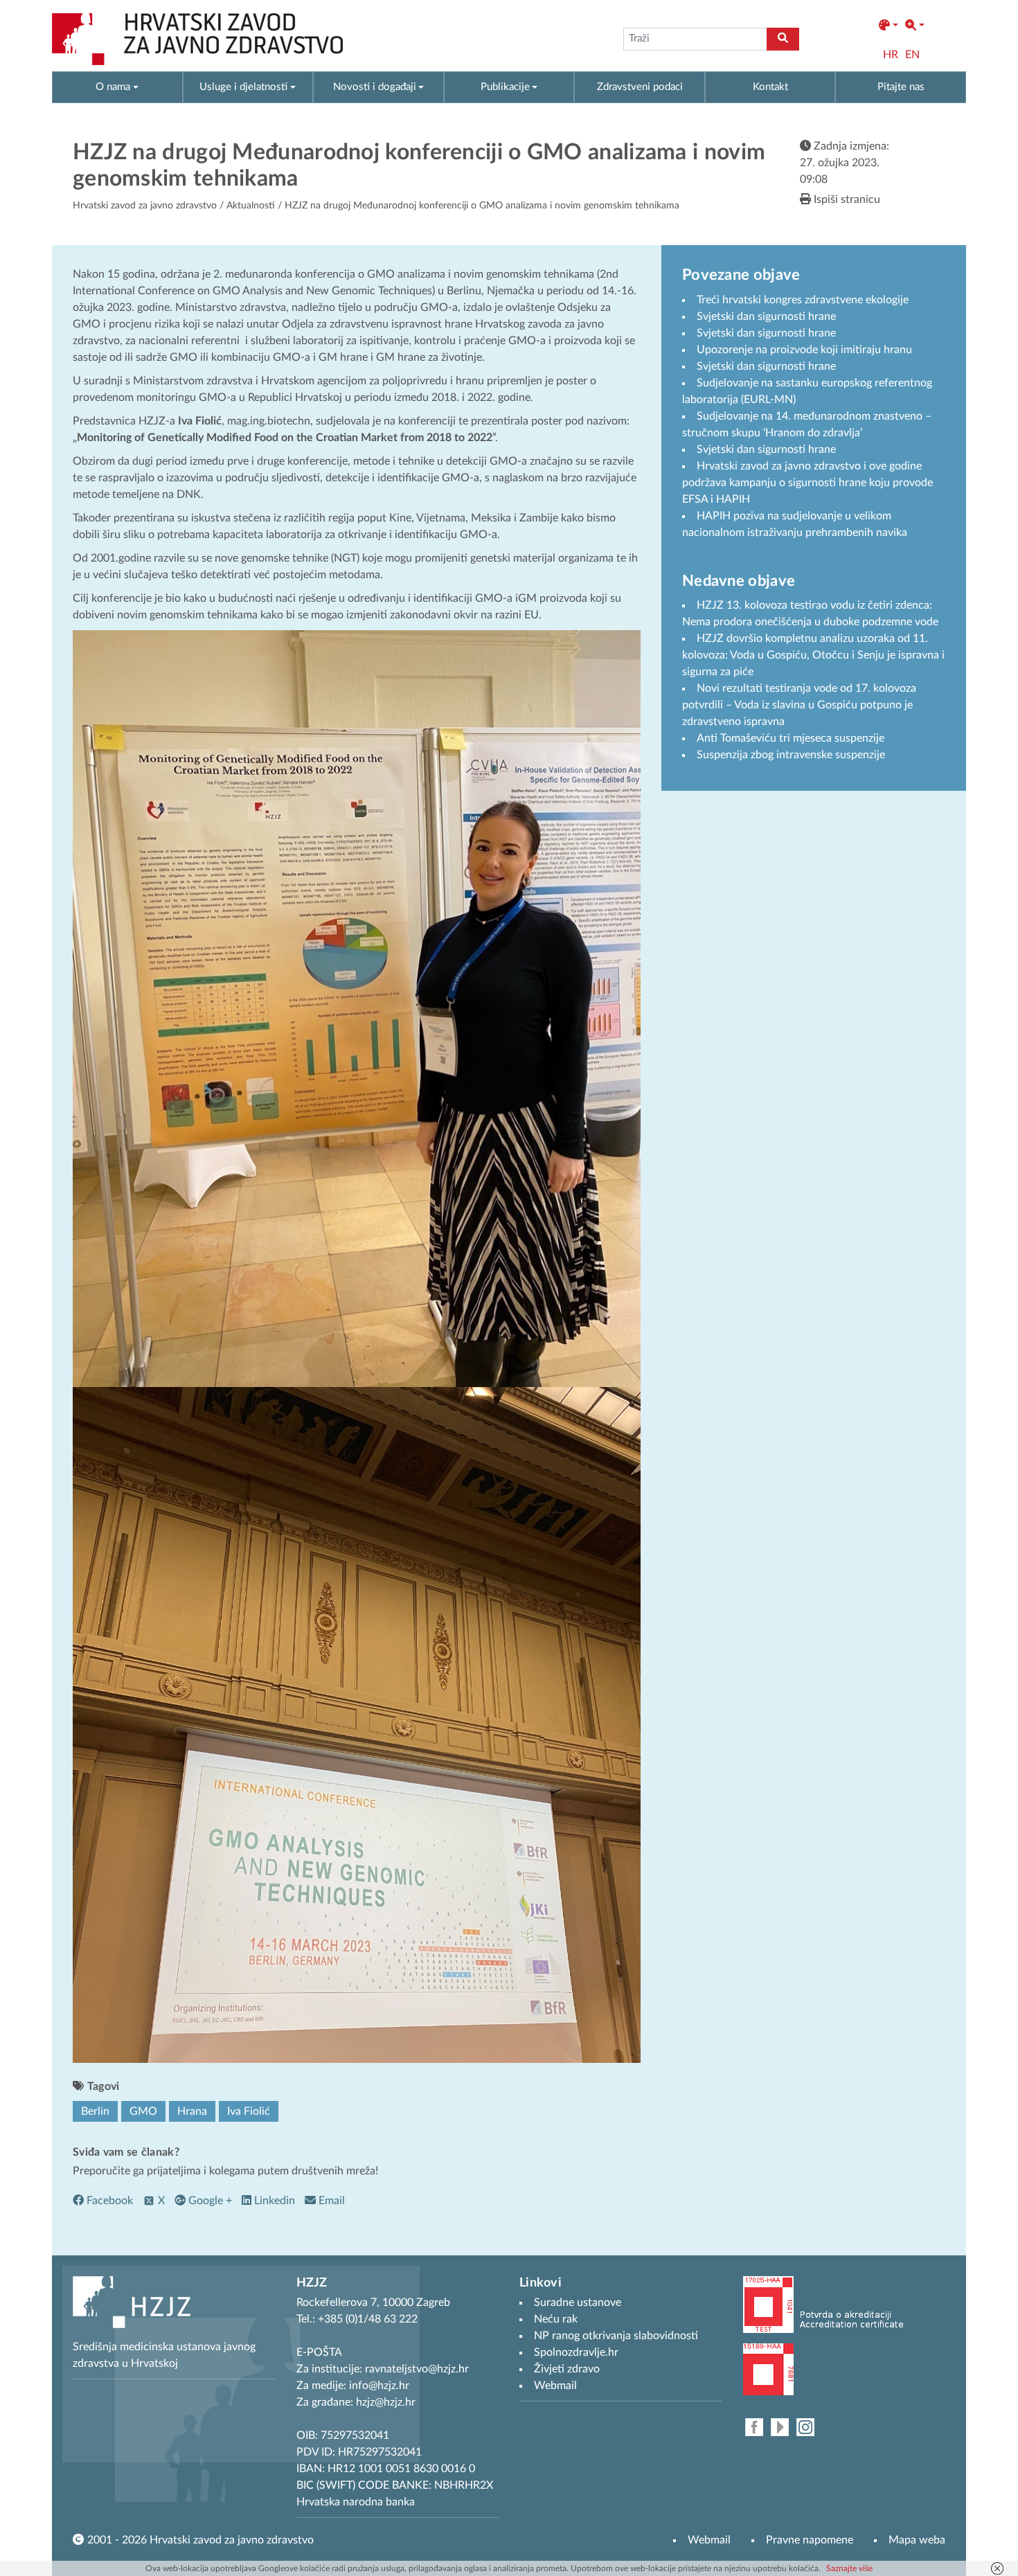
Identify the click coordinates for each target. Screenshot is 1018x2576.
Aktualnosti (251, 206)
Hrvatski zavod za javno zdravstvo (145, 206)
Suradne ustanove (578, 2302)
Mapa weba (917, 2540)
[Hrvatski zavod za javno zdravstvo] (197, 39)
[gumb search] (783, 39)
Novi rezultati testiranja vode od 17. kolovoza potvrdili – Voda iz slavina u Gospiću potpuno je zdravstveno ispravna (799, 705)
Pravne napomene (810, 2540)
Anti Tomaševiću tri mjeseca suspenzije (791, 738)
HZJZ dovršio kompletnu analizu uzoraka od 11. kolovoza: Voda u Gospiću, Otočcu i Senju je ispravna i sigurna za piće (813, 655)
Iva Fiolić (249, 2111)
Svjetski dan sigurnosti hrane (766, 316)
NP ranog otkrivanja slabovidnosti (616, 2336)
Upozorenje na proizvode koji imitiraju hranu (804, 350)
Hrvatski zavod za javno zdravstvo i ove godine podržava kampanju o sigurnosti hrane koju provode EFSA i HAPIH (807, 483)
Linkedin (273, 2201)
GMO (143, 2111)
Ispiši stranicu (846, 199)
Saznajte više (849, 2568)
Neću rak (556, 2319)
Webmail (709, 2540)
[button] (888, 26)
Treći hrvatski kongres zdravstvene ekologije (803, 300)
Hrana (192, 2111)
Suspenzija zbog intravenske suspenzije (791, 755)
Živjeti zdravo (567, 2369)
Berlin (95, 2111)
